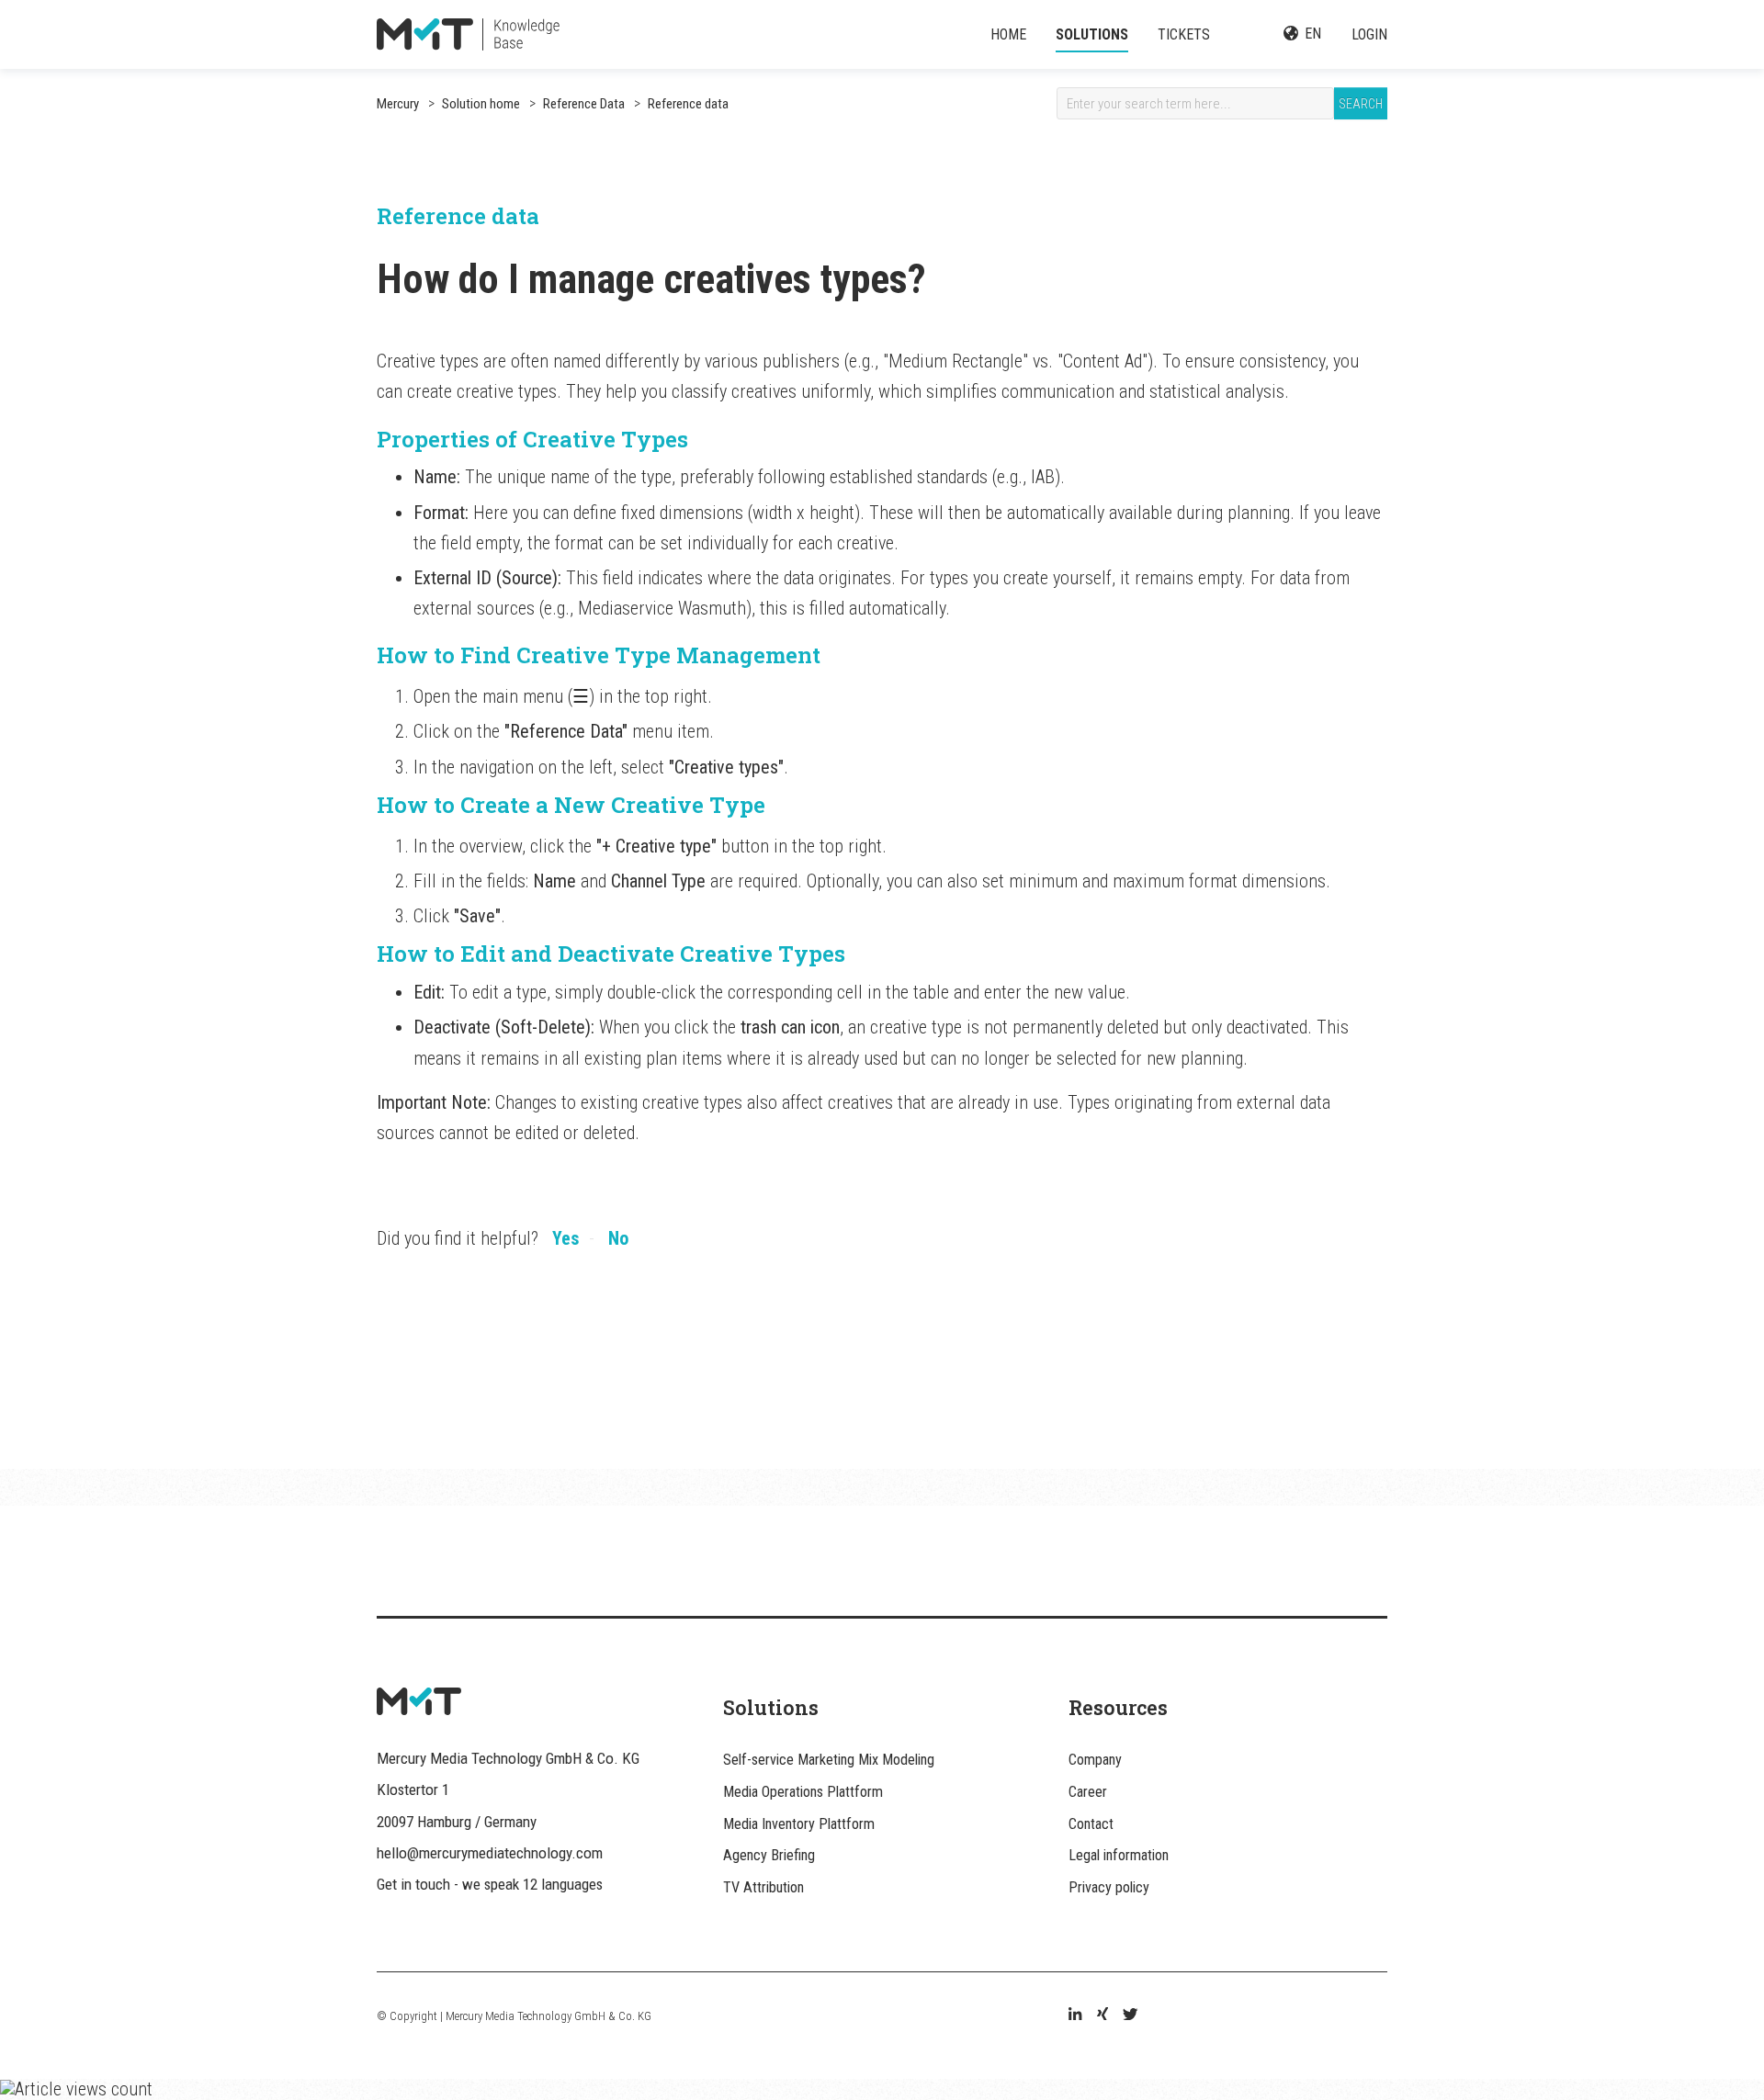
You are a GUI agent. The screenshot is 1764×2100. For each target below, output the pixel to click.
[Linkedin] (1075, 2016)
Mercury (398, 104)
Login (1369, 34)
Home (1008, 34)
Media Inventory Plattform (799, 1824)
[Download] (848, 830)
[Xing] (1102, 2016)
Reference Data (582, 104)
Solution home (481, 104)
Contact (1091, 1824)
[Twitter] (1130, 2016)
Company (1095, 1760)
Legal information (1119, 1855)
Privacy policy (1109, 1887)
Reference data (687, 104)
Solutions (1092, 34)
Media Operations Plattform (803, 1792)
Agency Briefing (769, 1855)
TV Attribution (763, 1887)
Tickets (1184, 34)
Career (1088, 1792)
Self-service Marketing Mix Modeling (829, 1760)
